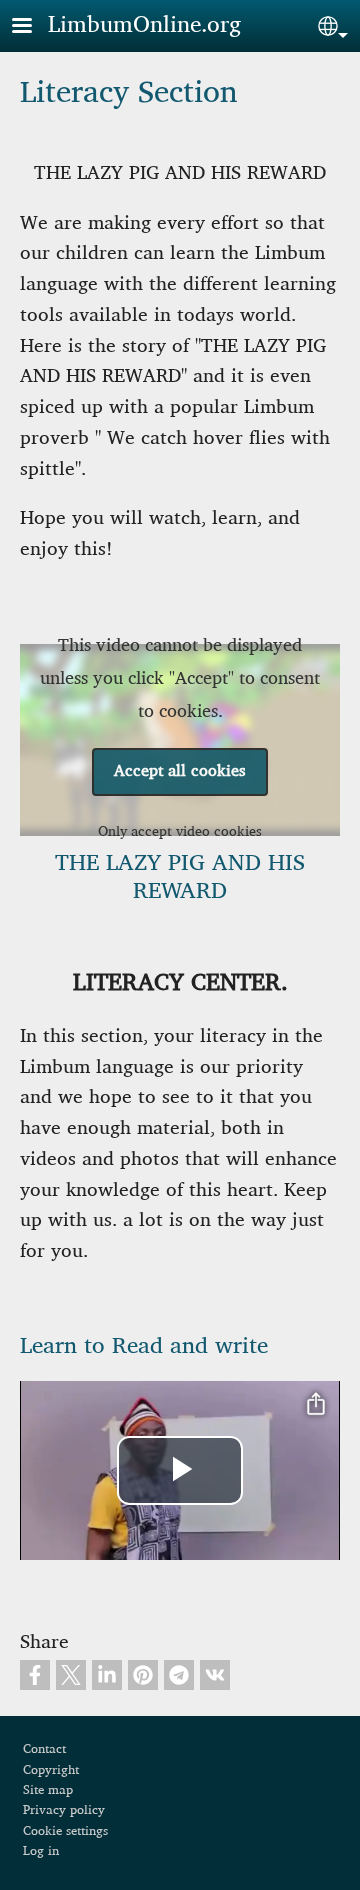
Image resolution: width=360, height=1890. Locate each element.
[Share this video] (316, 1405)
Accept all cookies (180, 771)
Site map (48, 1790)
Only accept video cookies (180, 831)
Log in (41, 1851)
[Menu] (34, 27)
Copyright (51, 1770)
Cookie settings (65, 1831)
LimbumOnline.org (144, 25)
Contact (44, 1749)
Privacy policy (64, 1810)
